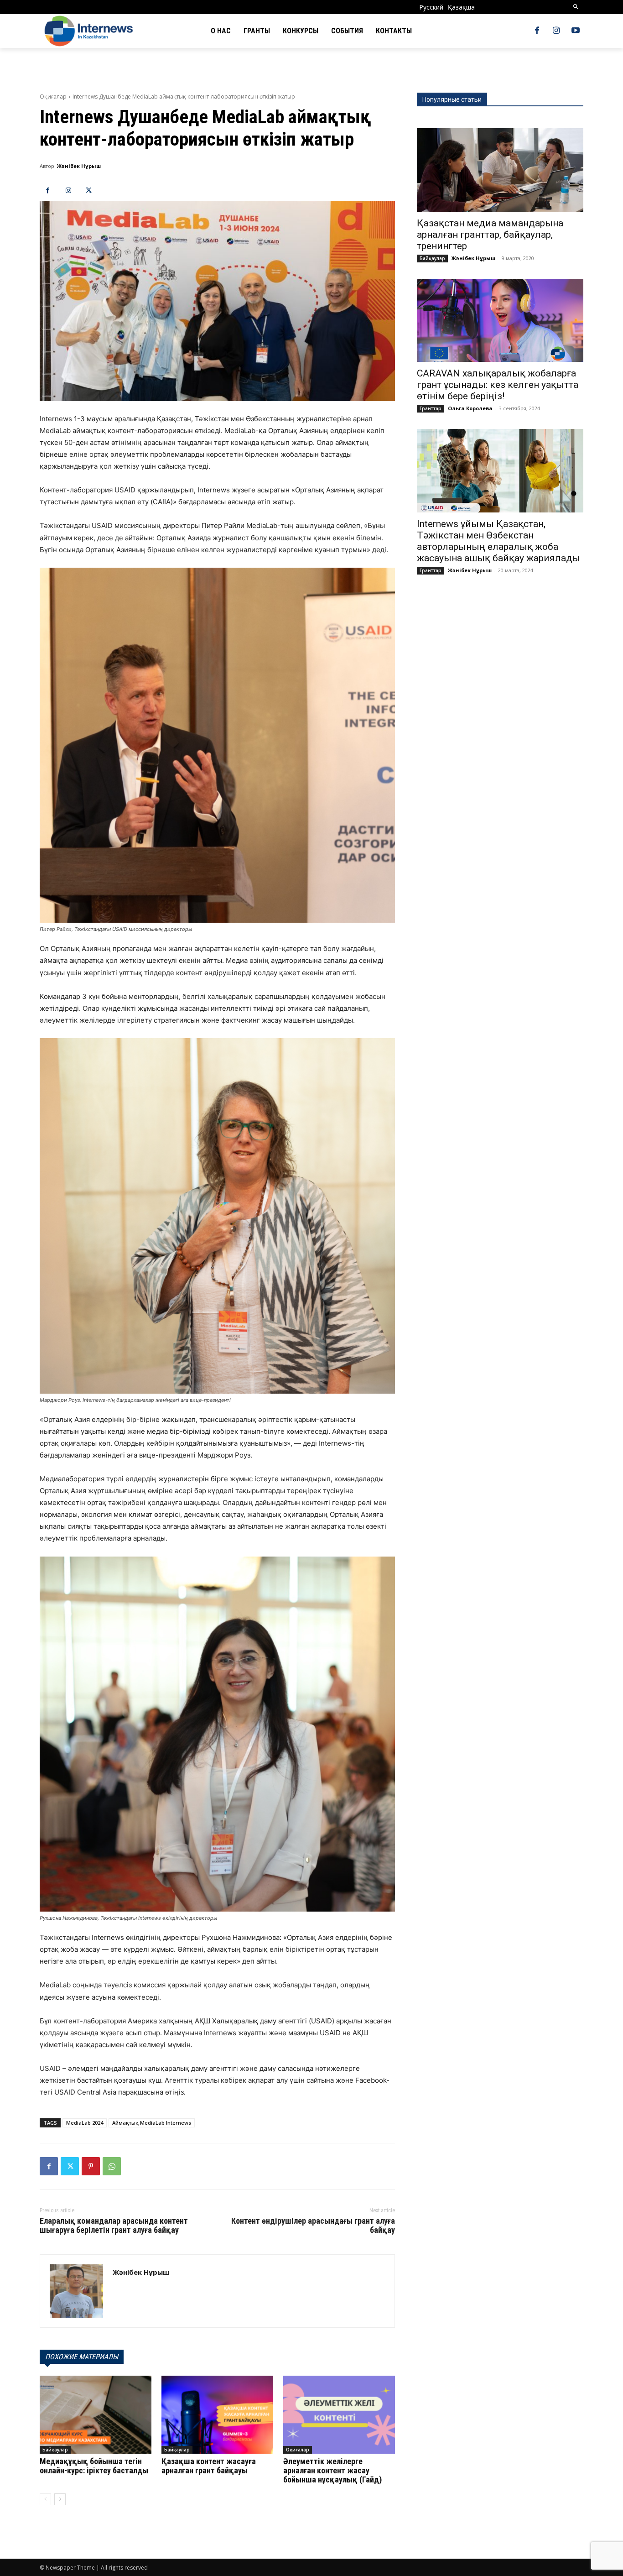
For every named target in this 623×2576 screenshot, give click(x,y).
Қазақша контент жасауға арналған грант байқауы (209, 2466)
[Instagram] (556, 31)
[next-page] (60, 2499)
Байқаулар (55, 2450)
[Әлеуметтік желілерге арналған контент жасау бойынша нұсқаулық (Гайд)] (339, 2415)
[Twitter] (89, 191)
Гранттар (431, 408)
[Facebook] (537, 31)
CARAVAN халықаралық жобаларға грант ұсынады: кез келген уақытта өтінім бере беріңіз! (498, 385)
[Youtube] (576, 31)
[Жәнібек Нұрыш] (76, 2291)
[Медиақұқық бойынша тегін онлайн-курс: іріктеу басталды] (96, 2415)
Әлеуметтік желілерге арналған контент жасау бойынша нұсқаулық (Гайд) (332, 2470)
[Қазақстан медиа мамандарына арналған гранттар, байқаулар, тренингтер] (500, 170)
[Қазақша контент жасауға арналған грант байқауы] (217, 2415)
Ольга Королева (470, 408)
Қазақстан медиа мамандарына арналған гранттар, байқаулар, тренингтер (490, 235)
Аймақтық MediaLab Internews (152, 2123)
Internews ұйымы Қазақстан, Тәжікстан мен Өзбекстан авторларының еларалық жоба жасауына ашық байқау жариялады (498, 541)
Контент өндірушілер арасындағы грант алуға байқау (313, 2225)
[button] (576, 7)
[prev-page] (45, 2499)
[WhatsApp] (112, 2166)
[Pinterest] (91, 2166)
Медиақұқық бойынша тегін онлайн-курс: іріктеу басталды (94, 2466)
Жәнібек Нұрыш (79, 166)
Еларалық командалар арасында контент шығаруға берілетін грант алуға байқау (114, 2225)
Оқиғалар (53, 97)
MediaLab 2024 (85, 2123)
